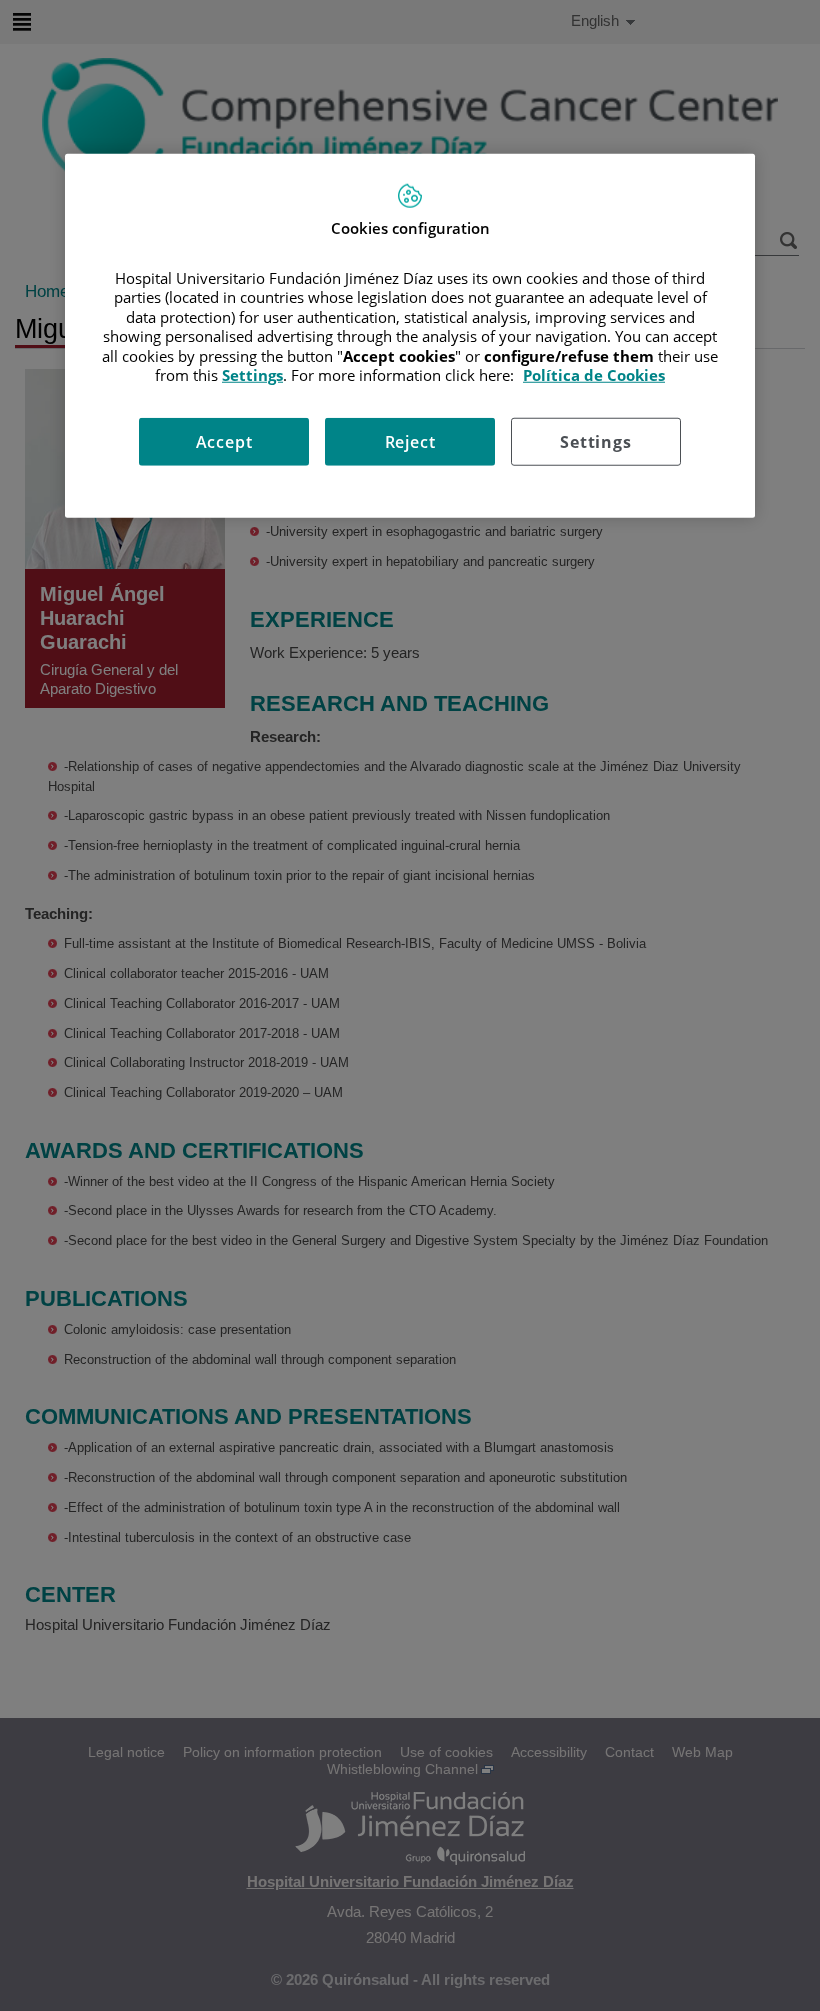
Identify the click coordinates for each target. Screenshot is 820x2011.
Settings (595, 441)
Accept (224, 441)
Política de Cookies (594, 375)
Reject (410, 441)
